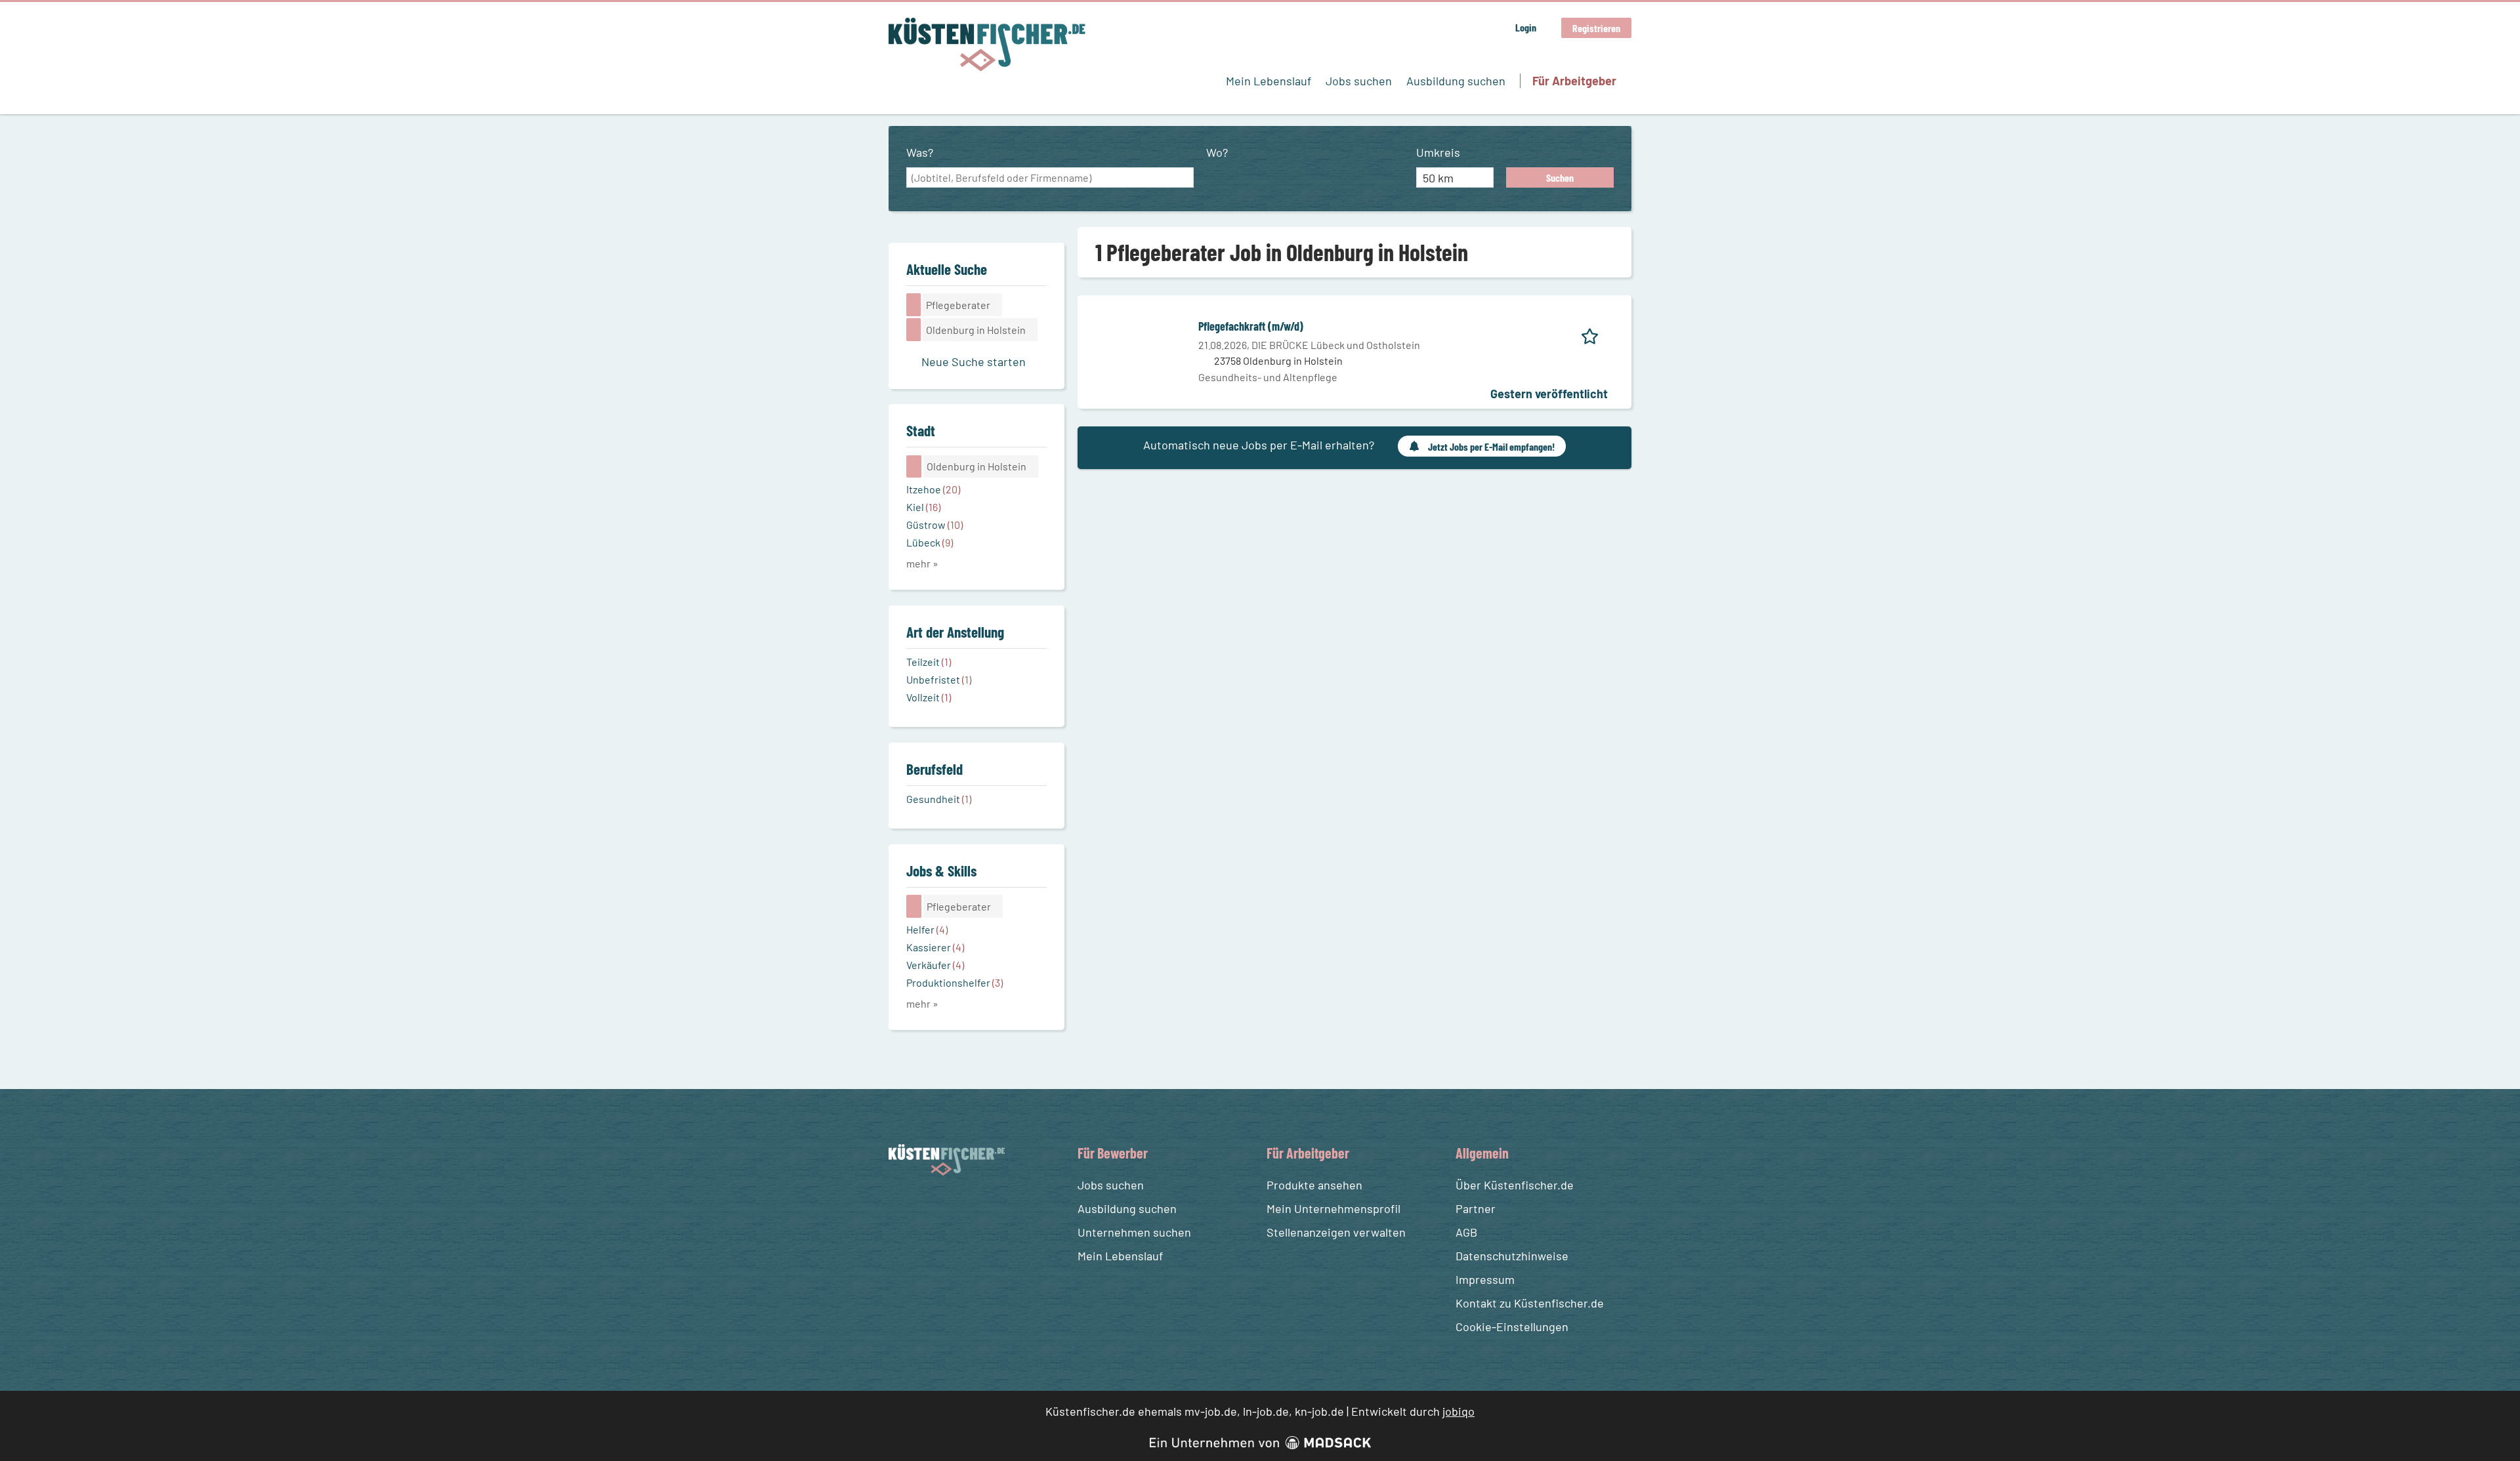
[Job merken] (1594, 334)
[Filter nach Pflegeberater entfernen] (914, 906)
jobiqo (1459, 1411)
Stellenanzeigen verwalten (1336, 1232)
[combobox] (1050, 178)
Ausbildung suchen (1456, 81)
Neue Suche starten (974, 361)
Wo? (1217, 152)
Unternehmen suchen (1134, 1232)
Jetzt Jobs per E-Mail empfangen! (1491, 446)
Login (1526, 27)
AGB (1466, 1232)
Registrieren (1596, 28)
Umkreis (1438, 152)
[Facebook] (901, 1207)
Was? (920, 152)
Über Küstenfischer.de (1515, 1185)
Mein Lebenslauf (1269, 81)
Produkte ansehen (1314, 1185)
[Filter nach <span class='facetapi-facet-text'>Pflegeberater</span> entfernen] (914, 304)
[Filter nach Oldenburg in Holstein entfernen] (914, 466)
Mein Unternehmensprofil (1333, 1208)
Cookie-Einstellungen (1512, 1327)
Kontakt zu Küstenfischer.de (1530, 1303)
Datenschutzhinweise (1512, 1256)
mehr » (922, 563)
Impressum (1485, 1279)
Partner (1476, 1208)
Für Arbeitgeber (1574, 81)
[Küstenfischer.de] (987, 45)
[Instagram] (925, 1207)
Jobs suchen (1359, 81)
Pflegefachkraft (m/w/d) (1251, 326)
